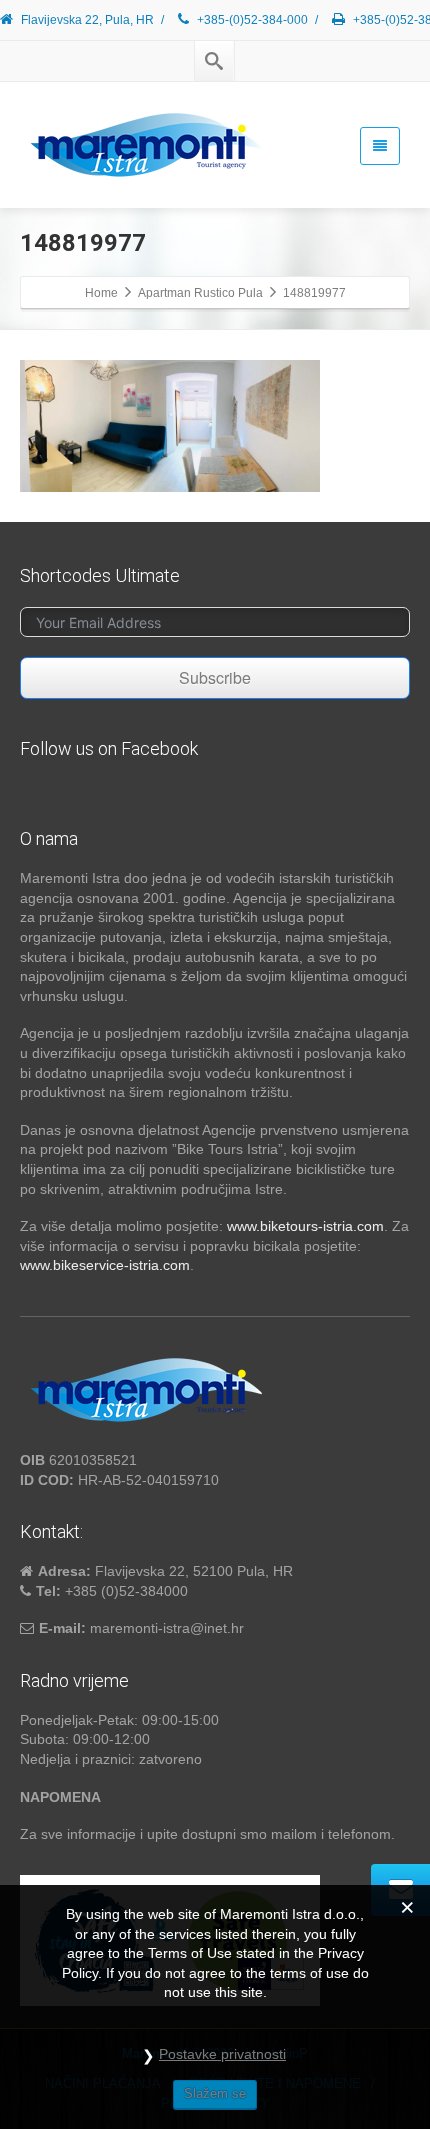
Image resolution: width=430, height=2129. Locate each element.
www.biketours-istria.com (305, 1226)
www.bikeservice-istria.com (105, 1265)
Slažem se (215, 2093)
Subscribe (215, 677)
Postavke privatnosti (222, 2054)
